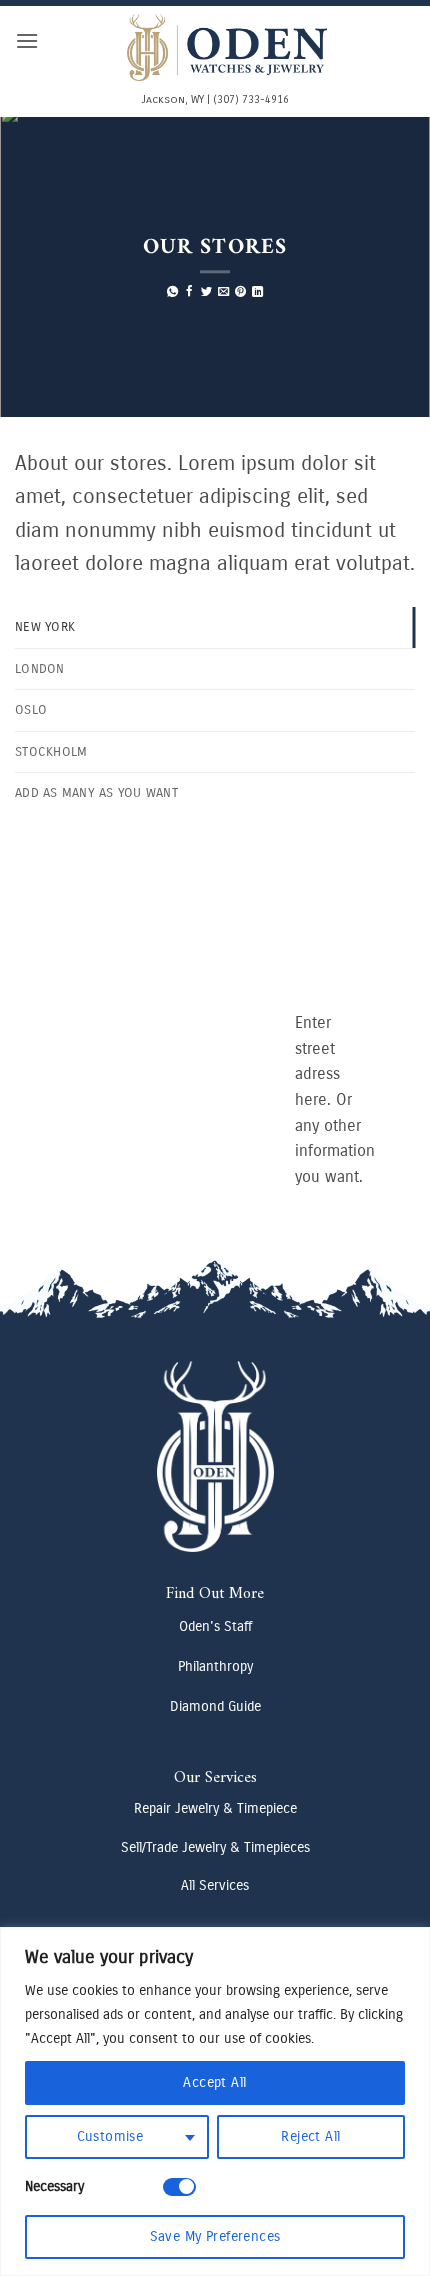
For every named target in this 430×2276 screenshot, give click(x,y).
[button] (27, 40)
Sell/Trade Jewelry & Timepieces (215, 1847)
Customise (110, 2136)
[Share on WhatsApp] (172, 293)
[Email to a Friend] (223, 293)
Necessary (54, 2186)
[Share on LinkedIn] (256, 293)
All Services (215, 1885)
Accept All (214, 2082)
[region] (215, 2101)
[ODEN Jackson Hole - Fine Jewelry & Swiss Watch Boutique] (227, 47)
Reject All (310, 2136)
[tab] (215, 627)
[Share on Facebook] (189, 293)
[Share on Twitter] (206, 293)
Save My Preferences (215, 2236)
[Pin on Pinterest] (240, 293)
